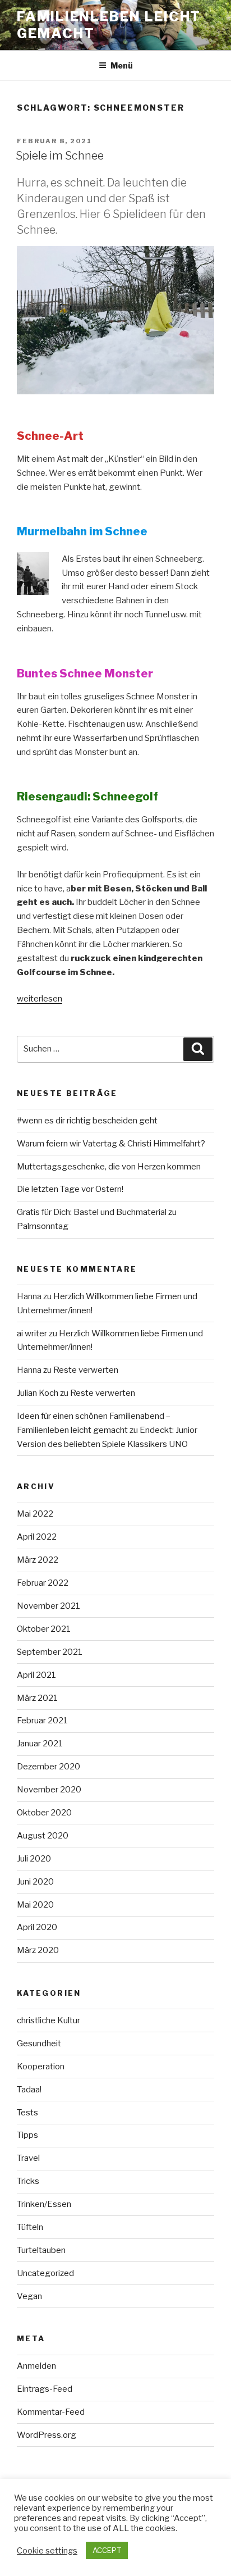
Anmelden (36, 2366)
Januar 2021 (40, 1744)
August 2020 (43, 1836)
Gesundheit (39, 2043)
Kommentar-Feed (51, 2412)
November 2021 (48, 1606)
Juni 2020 (35, 1882)
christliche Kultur (48, 2020)
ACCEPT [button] (107, 2550)
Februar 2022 (43, 1583)
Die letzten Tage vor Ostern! (70, 1189)
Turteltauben (41, 2250)
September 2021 (50, 1652)
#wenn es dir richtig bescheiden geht (87, 1121)
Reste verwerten (86, 1370)
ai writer (32, 1333)
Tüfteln (30, 2227)
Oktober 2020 (44, 1813)
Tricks (28, 2181)
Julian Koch (38, 1393)
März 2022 (38, 1560)
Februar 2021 (42, 1721)
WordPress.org (47, 2435)
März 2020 (38, 1950)
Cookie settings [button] (47, 2551)
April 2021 (36, 1675)
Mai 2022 (35, 1514)
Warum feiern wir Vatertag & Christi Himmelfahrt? (111, 1144)
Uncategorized (45, 2273)
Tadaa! (29, 2090)
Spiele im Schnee (60, 156)
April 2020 (37, 1927)
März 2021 (37, 1698)
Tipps (27, 2135)
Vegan (29, 2296)
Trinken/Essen (44, 2204)
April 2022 (37, 1537)
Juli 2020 (34, 1859)
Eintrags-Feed (45, 2389)
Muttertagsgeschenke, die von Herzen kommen (109, 1167)
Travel (28, 2158)
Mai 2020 (35, 1905)
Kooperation (41, 2067)
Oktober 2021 (44, 1629)
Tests (27, 2113)
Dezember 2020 (48, 1767)
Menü (122, 65)
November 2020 (49, 1790)
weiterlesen (40, 999)
